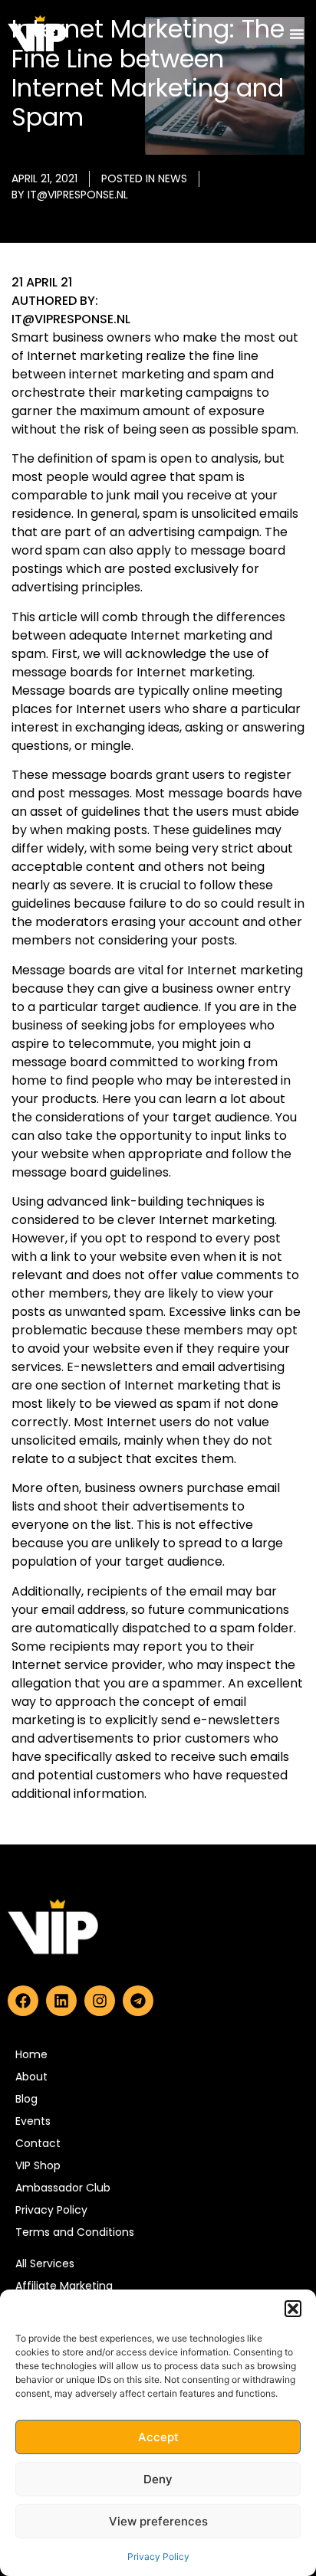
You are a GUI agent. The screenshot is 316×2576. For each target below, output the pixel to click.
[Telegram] (138, 2001)
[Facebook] (23, 2001)
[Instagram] (100, 2001)
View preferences (158, 2521)
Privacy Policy (158, 2556)
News (173, 178)
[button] (293, 2309)
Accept (158, 2437)
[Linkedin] (61, 2001)
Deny (158, 2479)
